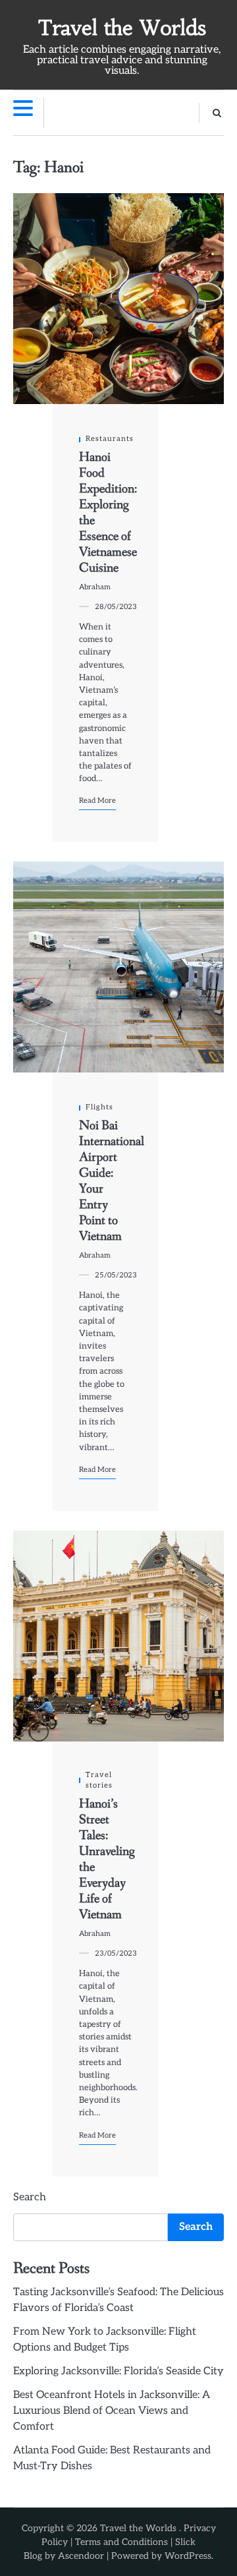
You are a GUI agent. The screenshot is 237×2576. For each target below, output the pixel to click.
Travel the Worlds (122, 28)
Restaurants (110, 439)
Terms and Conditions (121, 2542)
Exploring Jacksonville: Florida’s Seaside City (118, 2371)
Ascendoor (81, 2556)
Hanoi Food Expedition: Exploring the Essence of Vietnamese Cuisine (108, 513)
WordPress (188, 2556)
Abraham (95, 587)
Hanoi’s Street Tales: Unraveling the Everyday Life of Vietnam (107, 1859)
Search (30, 2197)
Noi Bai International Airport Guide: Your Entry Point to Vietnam (112, 1181)
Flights (99, 1107)
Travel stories (99, 1780)
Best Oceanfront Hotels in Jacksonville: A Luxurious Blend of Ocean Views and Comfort (112, 2411)
